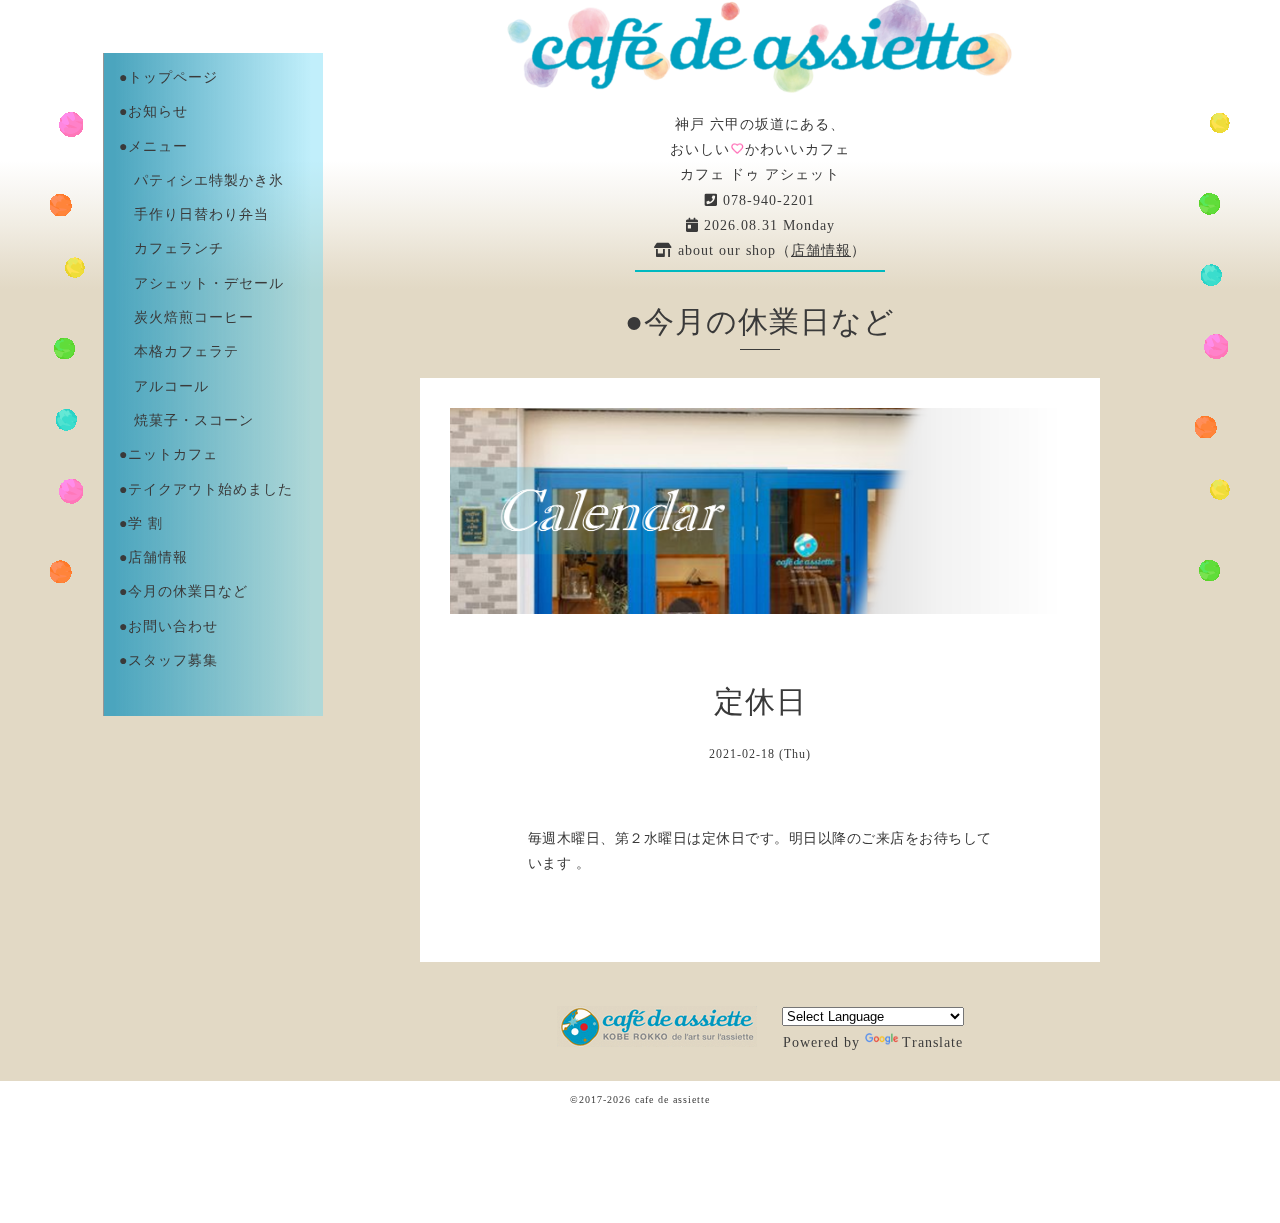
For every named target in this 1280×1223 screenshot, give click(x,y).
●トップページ (168, 77)
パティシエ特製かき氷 (201, 180)
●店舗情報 (153, 557)
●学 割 (141, 523)
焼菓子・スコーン (186, 420)
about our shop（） (769, 250)
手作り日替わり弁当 (194, 214)
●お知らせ (153, 111)
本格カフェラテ (179, 351)
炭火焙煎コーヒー (186, 317)
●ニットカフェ (168, 454)
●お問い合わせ (168, 626)
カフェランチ (171, 248)
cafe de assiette (672, 1099)
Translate (932, 1042)
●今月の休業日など (183, 591)
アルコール (164, 386)
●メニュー (153, 146)
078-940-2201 (766, 200)
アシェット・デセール (201, 283)
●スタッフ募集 (168, 660)
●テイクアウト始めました (206, 489)
